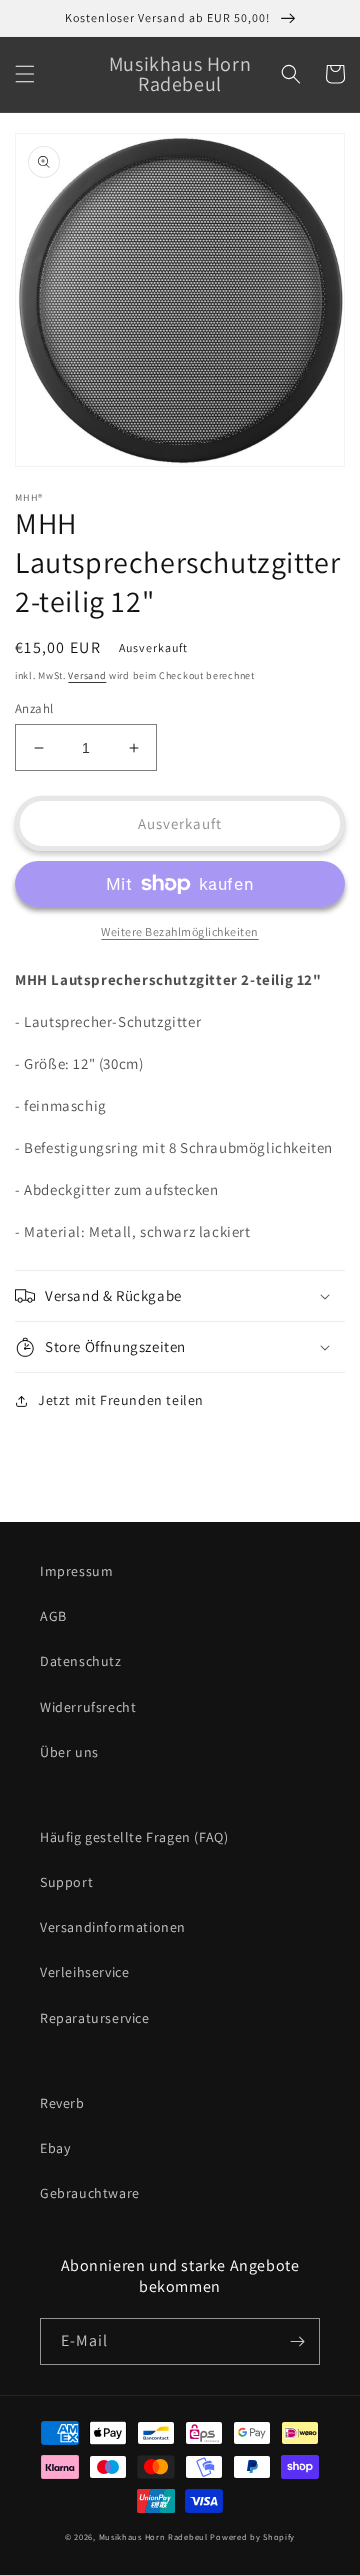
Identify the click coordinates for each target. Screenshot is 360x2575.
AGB (53, 1616)
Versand (87, 675)
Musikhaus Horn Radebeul (153, 2536)
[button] (25, 74)
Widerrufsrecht (88, 1707)
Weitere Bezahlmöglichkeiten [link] (180, 931)
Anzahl (34, 708)
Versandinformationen (113, 1927)
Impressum (76, 1571)
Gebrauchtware (90, 2193)
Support (66, 1882)
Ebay (55, 2148)
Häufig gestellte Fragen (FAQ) (134, 1837)
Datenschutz (81, 1661)
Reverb (62, 2103)
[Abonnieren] (297, 2341)
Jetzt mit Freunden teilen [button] (121, 1400)
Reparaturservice (95, 2018)
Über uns (69, 1752)
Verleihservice (84, 1972)
